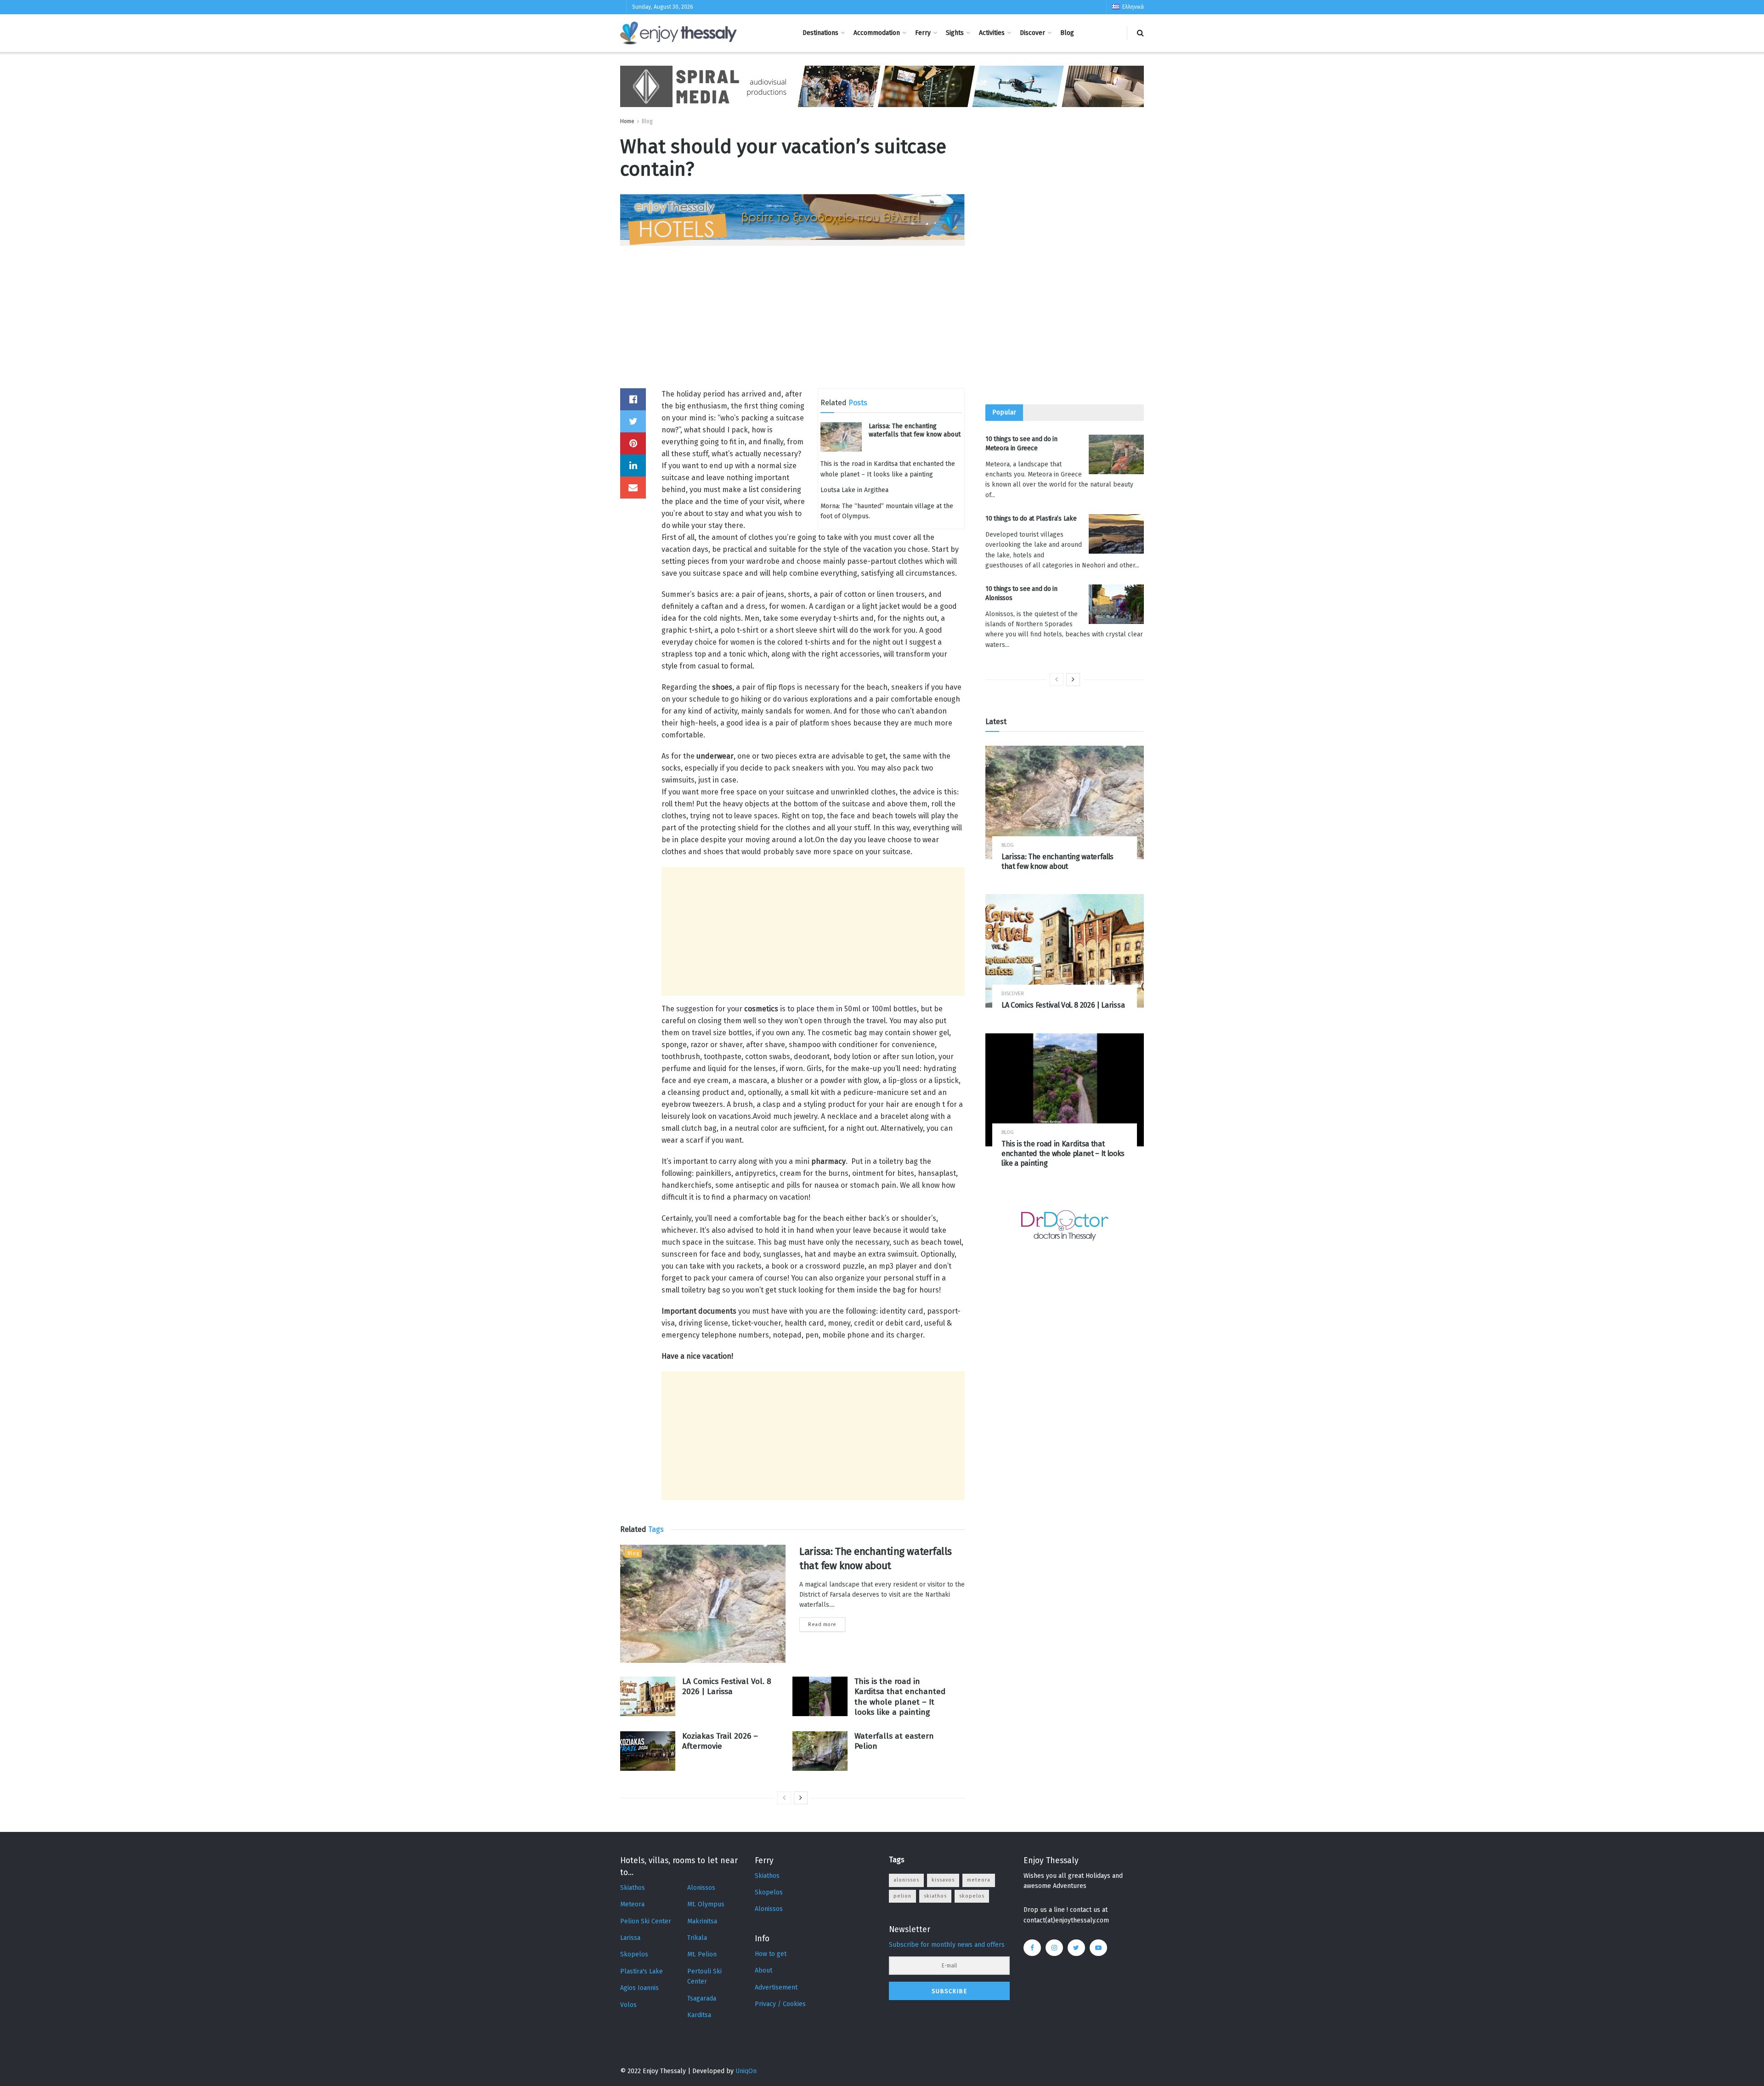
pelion (902, 1896)
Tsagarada (702, 1998)
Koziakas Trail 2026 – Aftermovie (720, 1741)
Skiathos (633, 1888)
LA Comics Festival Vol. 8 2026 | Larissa (727, 1686)
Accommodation (877, 33)
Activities (992, 33)
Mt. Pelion (702, 1954)
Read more (822, 1624)
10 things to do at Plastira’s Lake (1031, 519)
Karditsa (699, 2015)
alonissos (906, 1880)
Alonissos (701, 1888)
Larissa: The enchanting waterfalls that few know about (915, 430)
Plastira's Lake (642, 1971)
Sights (955, 33)
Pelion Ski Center (646, 1921)
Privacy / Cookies (780, 2004)
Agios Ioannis (639, 1988)
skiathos (935, 1896)
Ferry (923, 33)
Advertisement (776, 1987)
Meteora (632, 1904)
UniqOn (746, 2071)
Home (627, 121)
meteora (979, 1880)
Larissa (630, 1938)
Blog (1067, 33)
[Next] (801, 1798)
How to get (771, 1954)
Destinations (820, 33)
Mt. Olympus (706, 1904)
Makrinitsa (702, 1921)
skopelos (972, 1896)
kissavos (943, 1880)
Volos (628, 2005)
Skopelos (634, 1954)
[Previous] (784, 1798)
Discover (1032, 33)
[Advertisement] (792, 324)
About (763, 1970)
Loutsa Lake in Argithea (854, 490)
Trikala (697, 1938)
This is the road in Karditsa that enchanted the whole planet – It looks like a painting (900, 1697)
